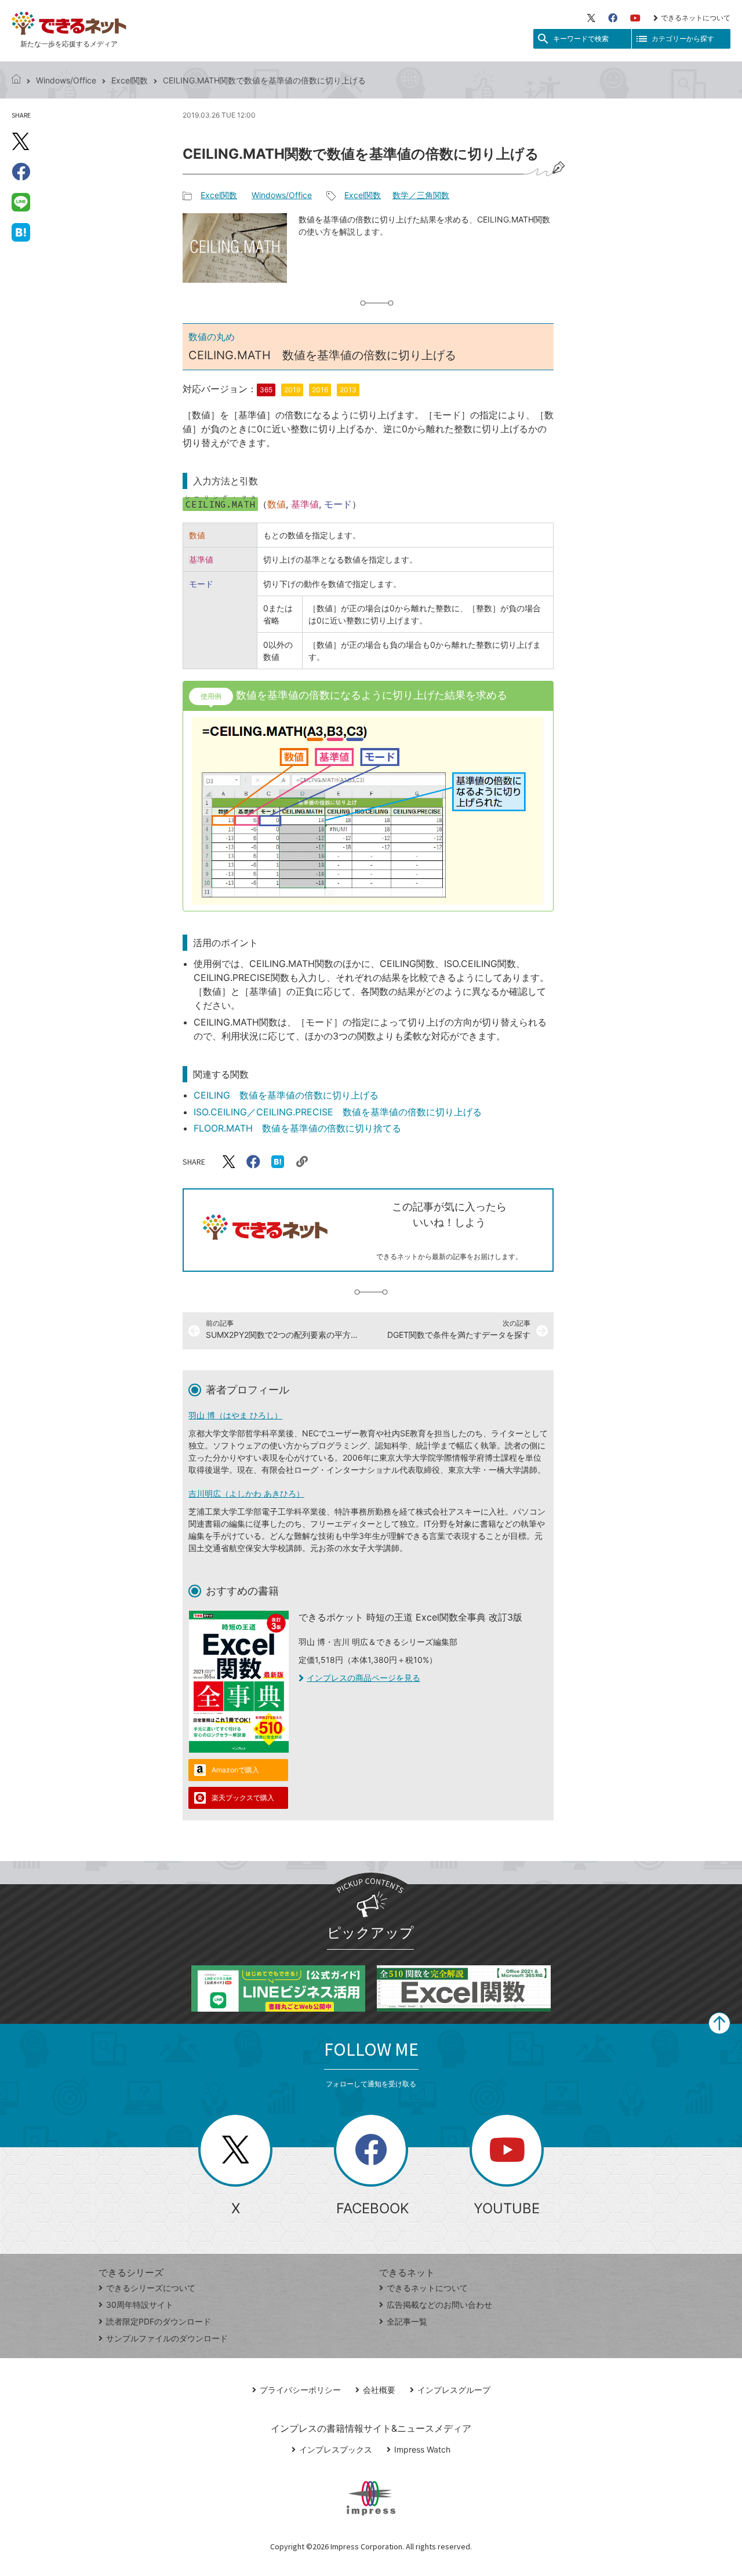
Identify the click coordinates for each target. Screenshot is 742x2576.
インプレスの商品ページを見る (363, 1678)
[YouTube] (635, 18)
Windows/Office (66, 80)
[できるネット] (16, 80)
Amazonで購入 (235, 1770)
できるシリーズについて (151, 2288)
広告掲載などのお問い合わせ (439, 2305)
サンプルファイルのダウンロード (167, 2338)
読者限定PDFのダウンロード (159, 2321)
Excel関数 (130, 80)
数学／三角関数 (421, 195)
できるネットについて (696, 18)
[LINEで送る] (21, 202)
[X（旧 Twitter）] (591, 18)
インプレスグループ (454, 2390)
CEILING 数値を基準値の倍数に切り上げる (286, 1095)
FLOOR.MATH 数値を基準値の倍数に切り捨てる (297, 1128)
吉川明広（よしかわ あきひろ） (246, 1493)
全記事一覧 (407, 2321)
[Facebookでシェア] (21, 172)
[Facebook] (613, 18)
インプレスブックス (336, 2449)
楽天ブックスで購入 (243, 1798)
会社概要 (379, 2390)
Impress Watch (422, 2449)
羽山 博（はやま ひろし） (235, 1415)
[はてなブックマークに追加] (21, 232)
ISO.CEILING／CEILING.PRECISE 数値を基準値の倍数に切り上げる (338, 1112)
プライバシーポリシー (300, 2390)
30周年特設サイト (140, 2305)
